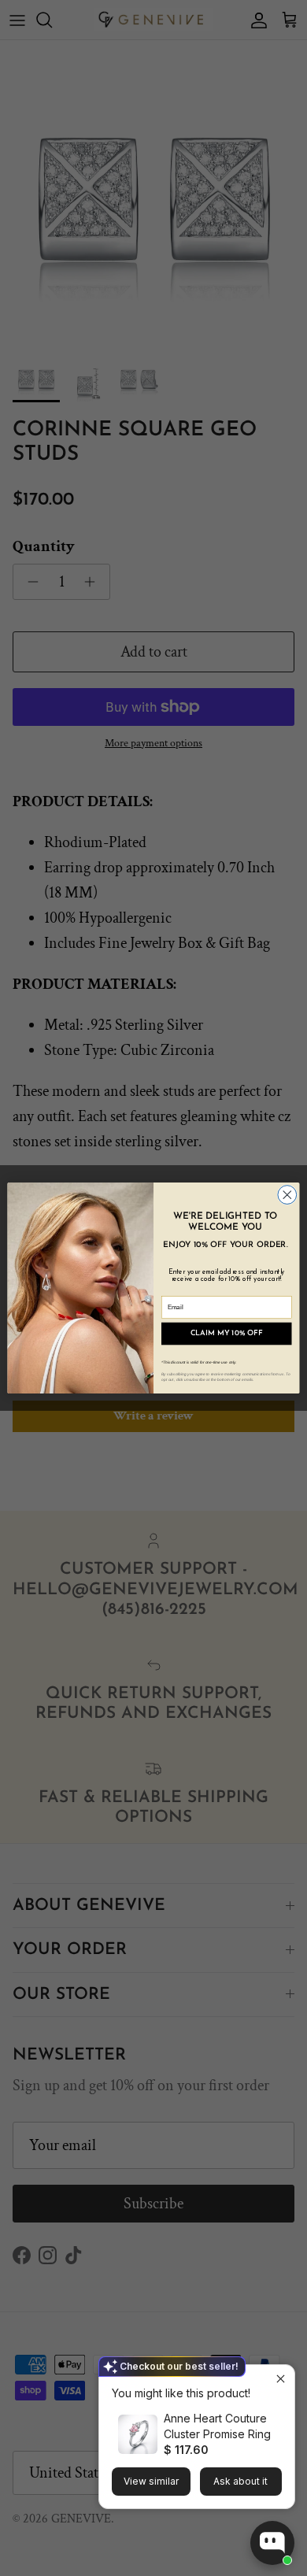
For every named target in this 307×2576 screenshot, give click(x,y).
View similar (151, 2481)
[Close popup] (281, 2379)
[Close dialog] (287, 1195)
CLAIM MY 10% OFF (227, 1334)
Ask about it (240, 2481)
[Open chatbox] (272, 2543)
